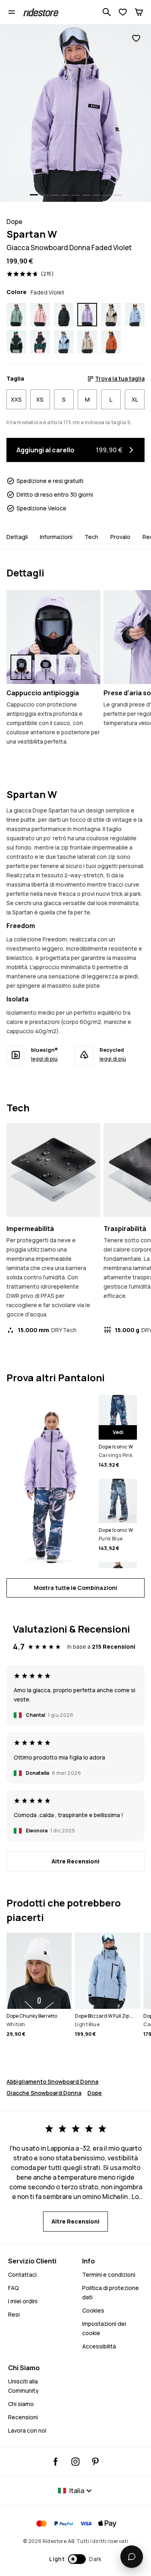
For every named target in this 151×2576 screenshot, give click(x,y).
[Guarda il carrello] (139, 12)
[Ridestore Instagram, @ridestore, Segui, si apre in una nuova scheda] (75, 2462)
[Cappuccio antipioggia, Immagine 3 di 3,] (70, 667)
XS (40, 399)
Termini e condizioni (109, 2274)
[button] (75, 2559)
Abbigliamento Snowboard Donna (52, 2082)
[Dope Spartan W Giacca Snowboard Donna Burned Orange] (111, 342)
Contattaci (22, 2274)
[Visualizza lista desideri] (123, 12)
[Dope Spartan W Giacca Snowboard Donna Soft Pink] (40, 314)
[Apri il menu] (12, 12)
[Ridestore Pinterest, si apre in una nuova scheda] (95, 2462)
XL (135, 399)
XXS (16, 399)
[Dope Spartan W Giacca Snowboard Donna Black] (64, 314)
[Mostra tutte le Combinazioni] (49, 1482)
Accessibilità (99, 2346)
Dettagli (17, 537)
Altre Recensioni (75, 1861)
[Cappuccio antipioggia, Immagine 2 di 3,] (46, 667)
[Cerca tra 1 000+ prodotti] (107, 12)
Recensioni (23, 2417)
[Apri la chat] (132, 2557)
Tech (91, 537)
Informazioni (56, 537)
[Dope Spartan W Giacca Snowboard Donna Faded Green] (16, 314)
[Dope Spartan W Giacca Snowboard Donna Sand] (87, 342)
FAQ (13, 2288)
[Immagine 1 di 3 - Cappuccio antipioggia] (53, 637)
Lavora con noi (27, 2430)
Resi (14, 2314)
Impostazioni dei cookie (104, 2328)
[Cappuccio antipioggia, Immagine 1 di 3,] (21, 667)
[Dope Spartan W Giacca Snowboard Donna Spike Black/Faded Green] (16, 342)
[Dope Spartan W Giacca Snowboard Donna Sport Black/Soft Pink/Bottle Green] (40, 342)
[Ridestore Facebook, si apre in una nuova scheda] (56, 2462)
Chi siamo (21, 2404)
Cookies (93, 2310)
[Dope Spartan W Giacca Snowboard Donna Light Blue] (135, 314)
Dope (95, 2093)
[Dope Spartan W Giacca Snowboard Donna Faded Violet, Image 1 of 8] (75, 113)
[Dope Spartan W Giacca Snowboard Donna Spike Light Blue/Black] (64, 342)
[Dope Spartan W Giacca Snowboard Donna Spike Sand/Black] (111, 314)
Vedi (118, 1432)
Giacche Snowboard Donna (44, 2093)
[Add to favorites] (136, 38)
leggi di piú (44, 1059)
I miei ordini (23, 2301)
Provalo (120, 537)
